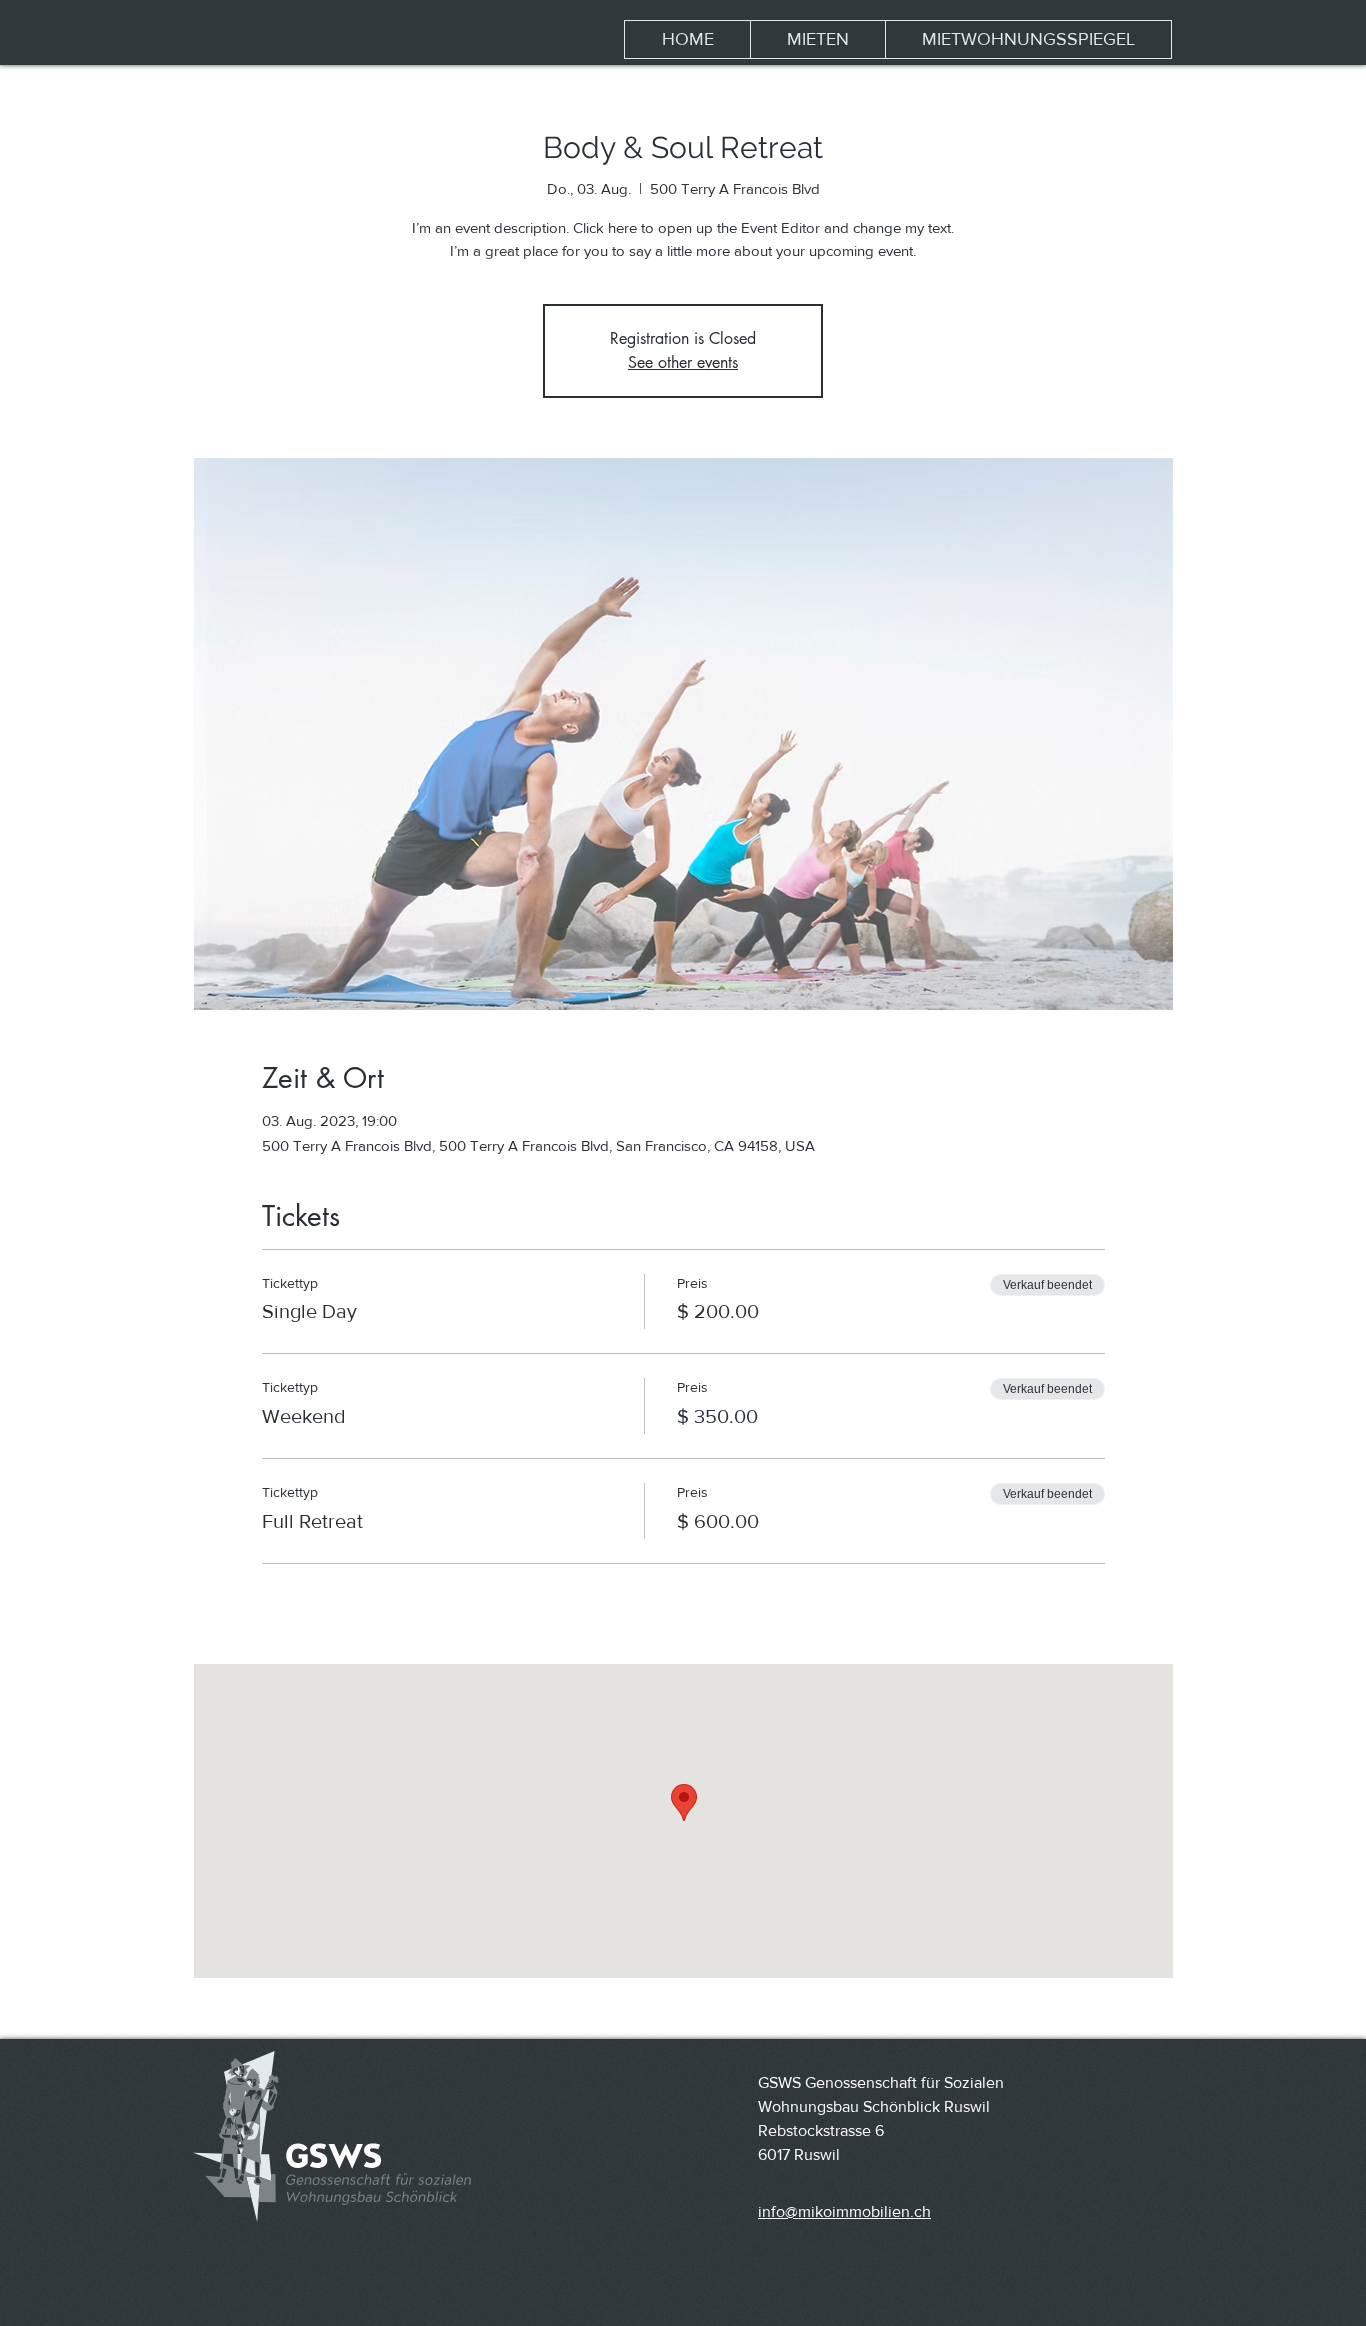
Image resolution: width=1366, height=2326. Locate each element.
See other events (683, 362)
